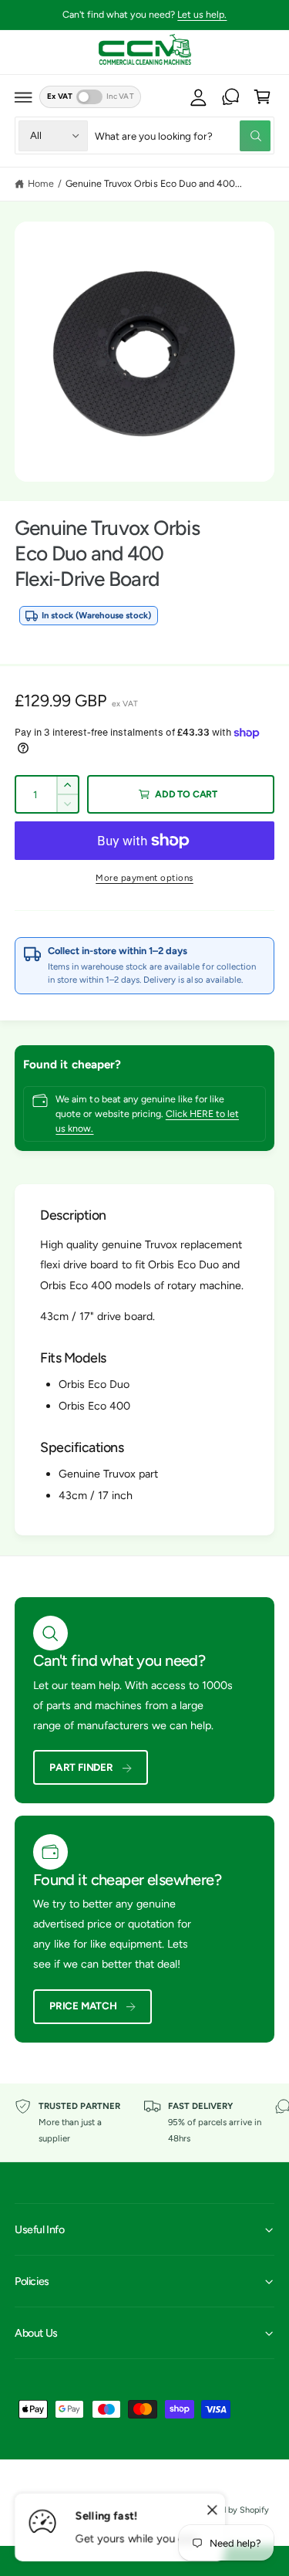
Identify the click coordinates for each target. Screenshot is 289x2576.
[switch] (89, 97)
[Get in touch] (230, 97)
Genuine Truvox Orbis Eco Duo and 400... (154, 183)
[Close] (212, 2510)
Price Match (83, 2006)
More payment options (144, 878)
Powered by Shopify (231, 2510)
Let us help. (202, 14)
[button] (24, 97)
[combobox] (183, 135)
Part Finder (81, 1767)
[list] (144, 2122)
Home (41, 183)
